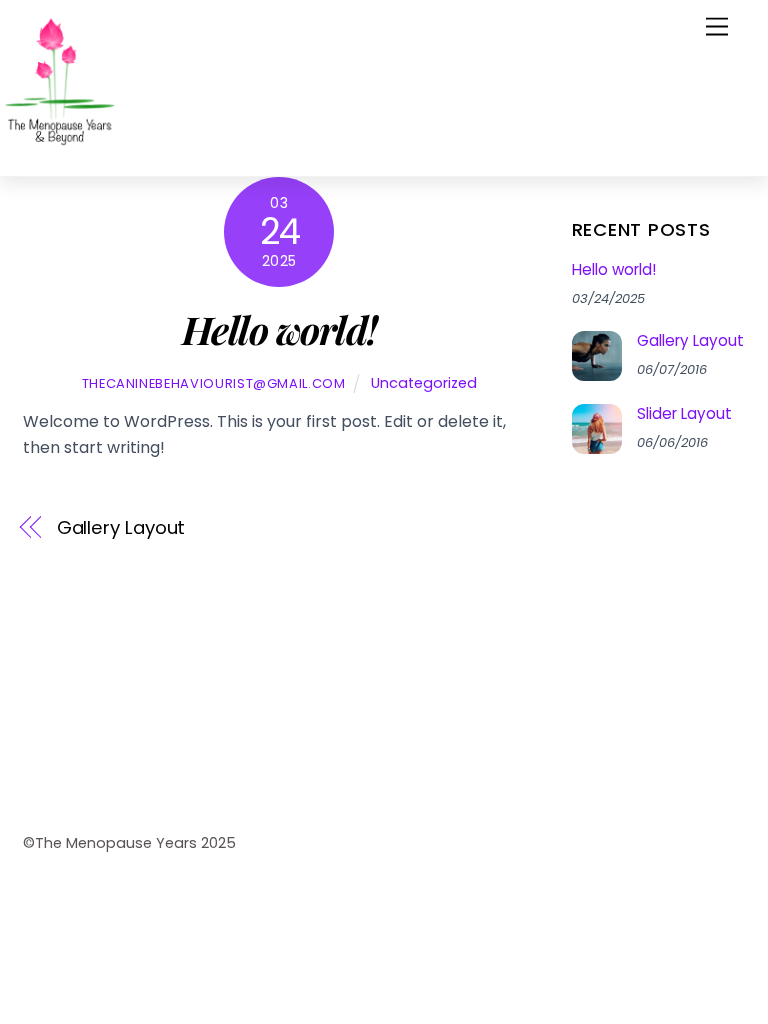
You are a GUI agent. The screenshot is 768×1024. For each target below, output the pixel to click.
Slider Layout (684, 414)
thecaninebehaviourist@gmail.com (214, 383)
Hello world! (614, 270)
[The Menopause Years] (60, 150)
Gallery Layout (121, 527)
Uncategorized (424, 383)
